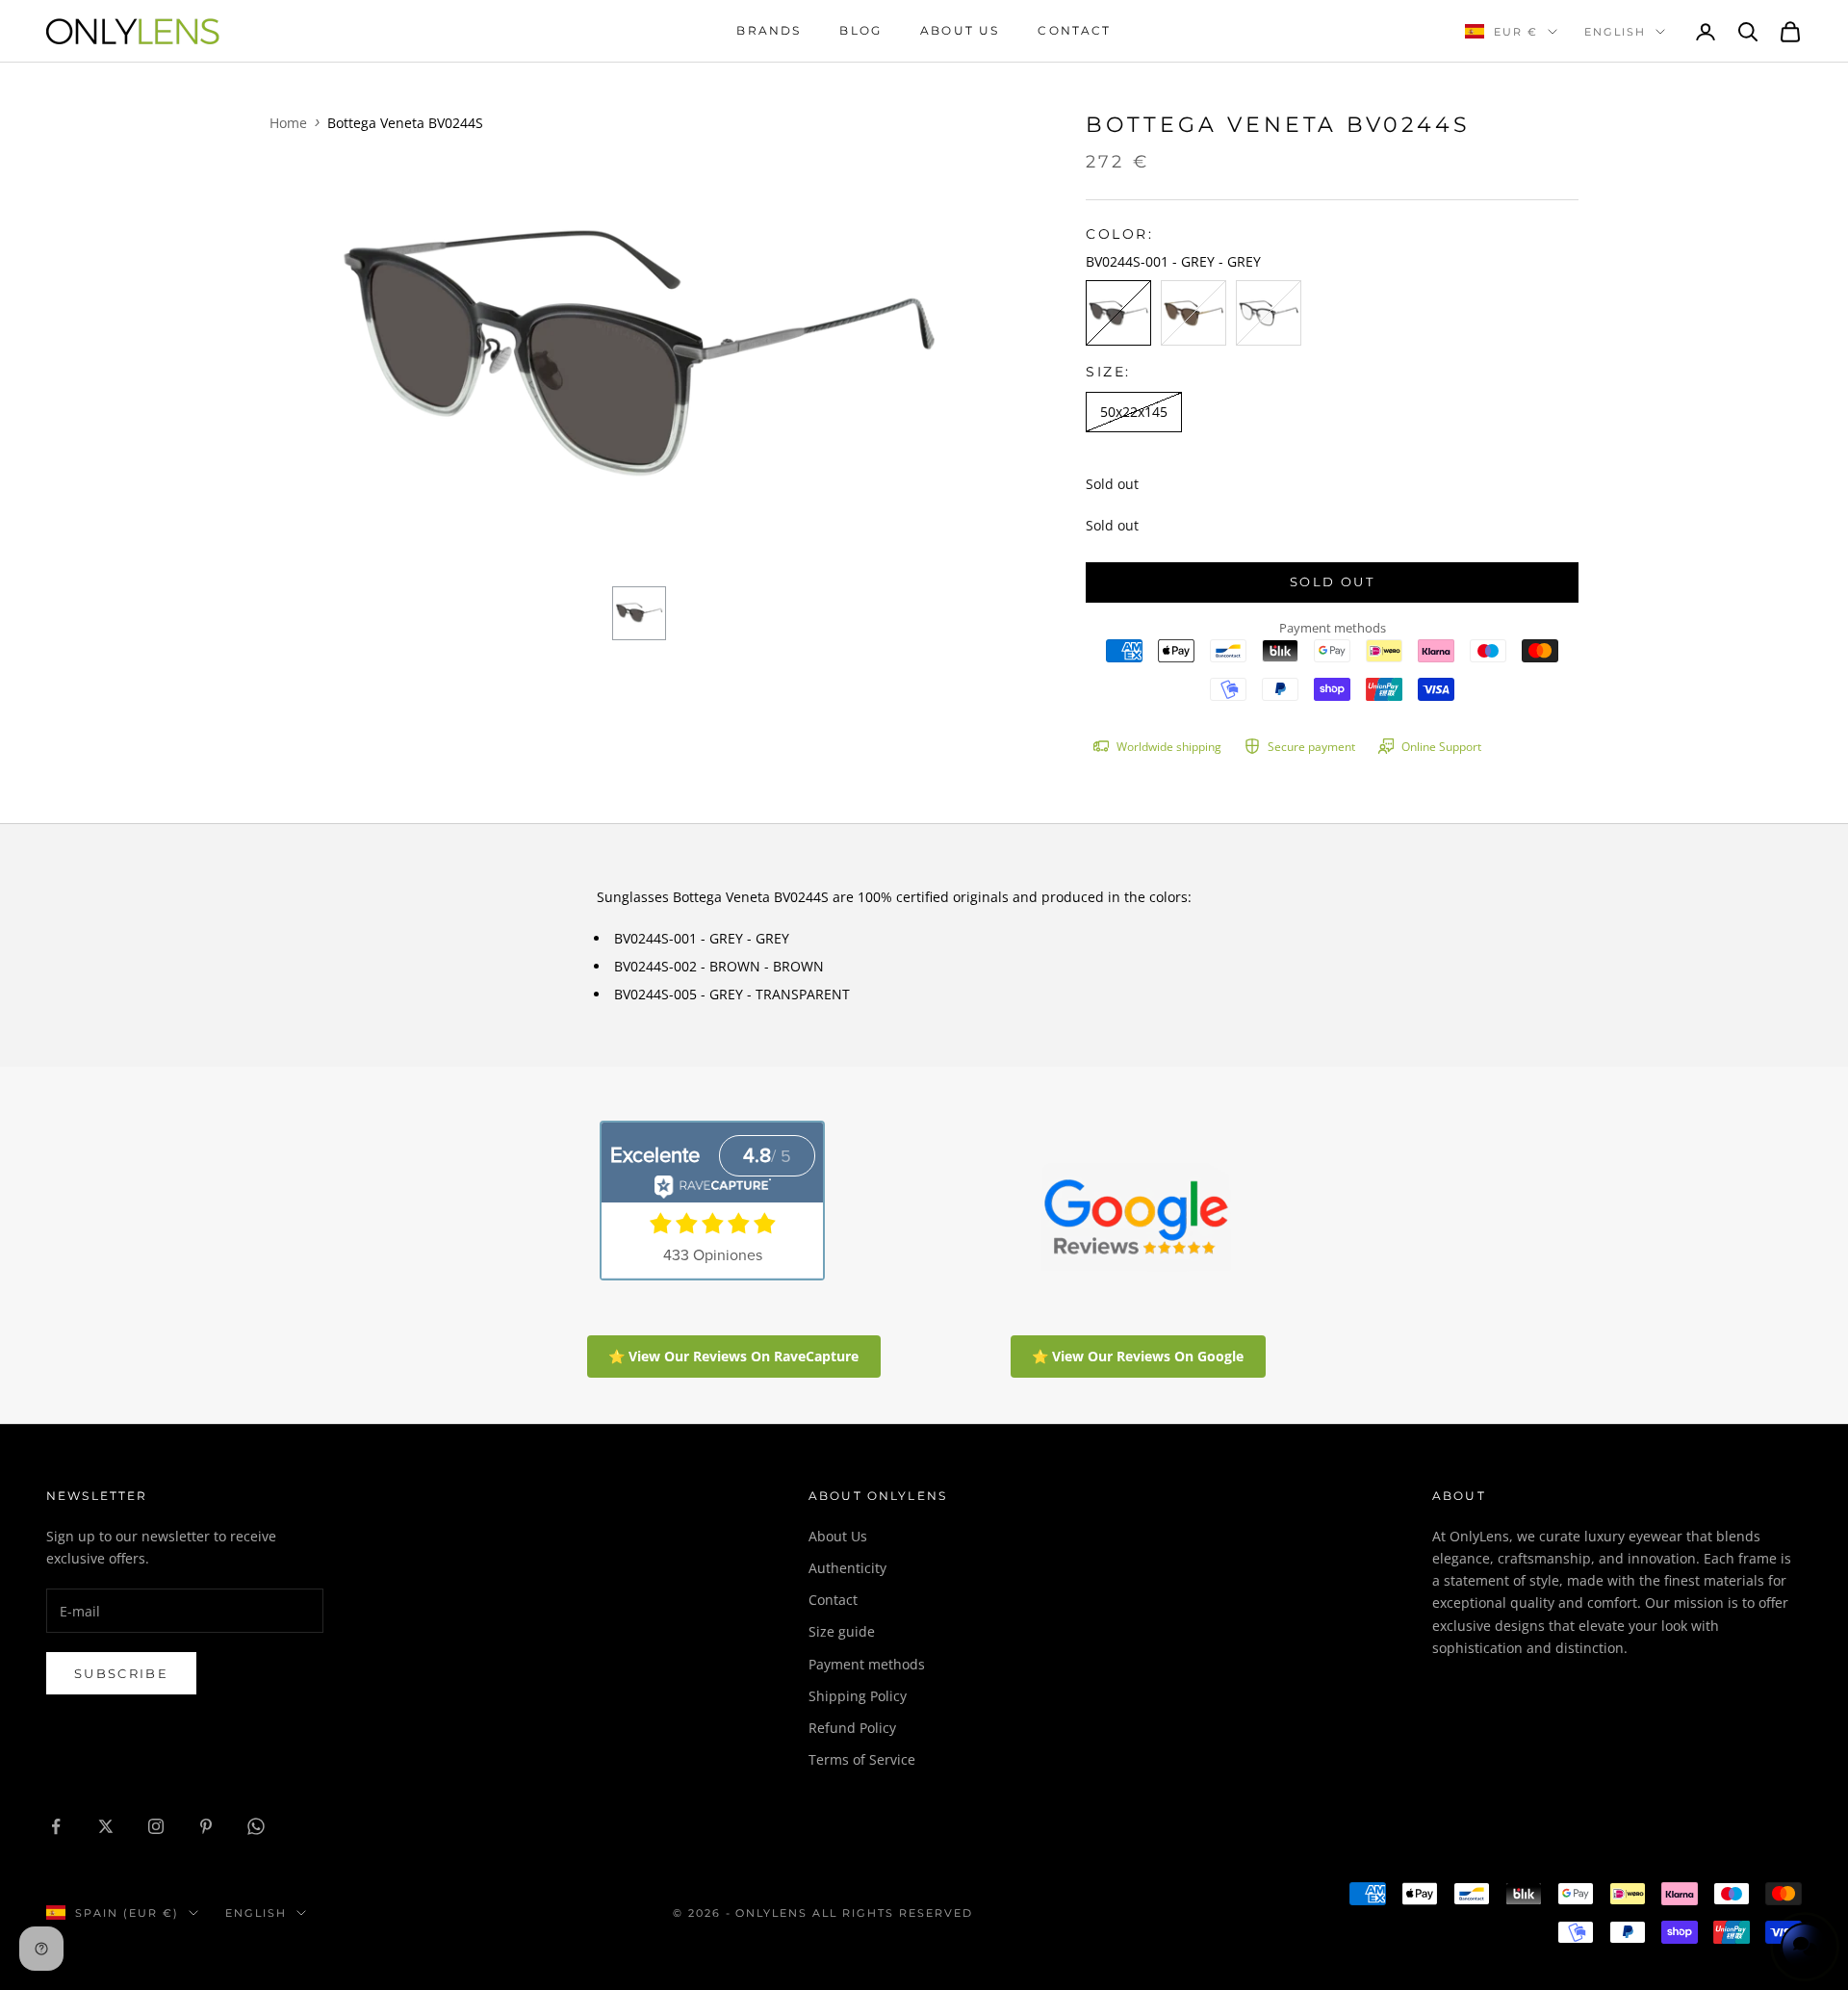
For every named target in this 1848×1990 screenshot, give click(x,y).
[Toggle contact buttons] (1805, 1947)
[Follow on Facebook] (56, 1826)
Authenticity (847, 1568)
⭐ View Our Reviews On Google (1138, 1356)
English (1615, 32)
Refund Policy (852, 1728)
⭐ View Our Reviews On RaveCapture (733, 1356)
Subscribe (121, 1673)
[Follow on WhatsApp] (256, 1826)
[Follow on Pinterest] (206, 1826)
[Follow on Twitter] (106, 1826)
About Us (838, 1536)
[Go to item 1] (639, 613)
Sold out (1332, 581)
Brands (769, 30)
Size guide (842, 1631)
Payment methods (867, 1664)
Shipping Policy (858, 1696)
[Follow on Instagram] (156, 1826)
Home (288, 123)
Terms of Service (862, 1759)
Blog (860, 30)
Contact (1074, 30)
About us (960, 30)
